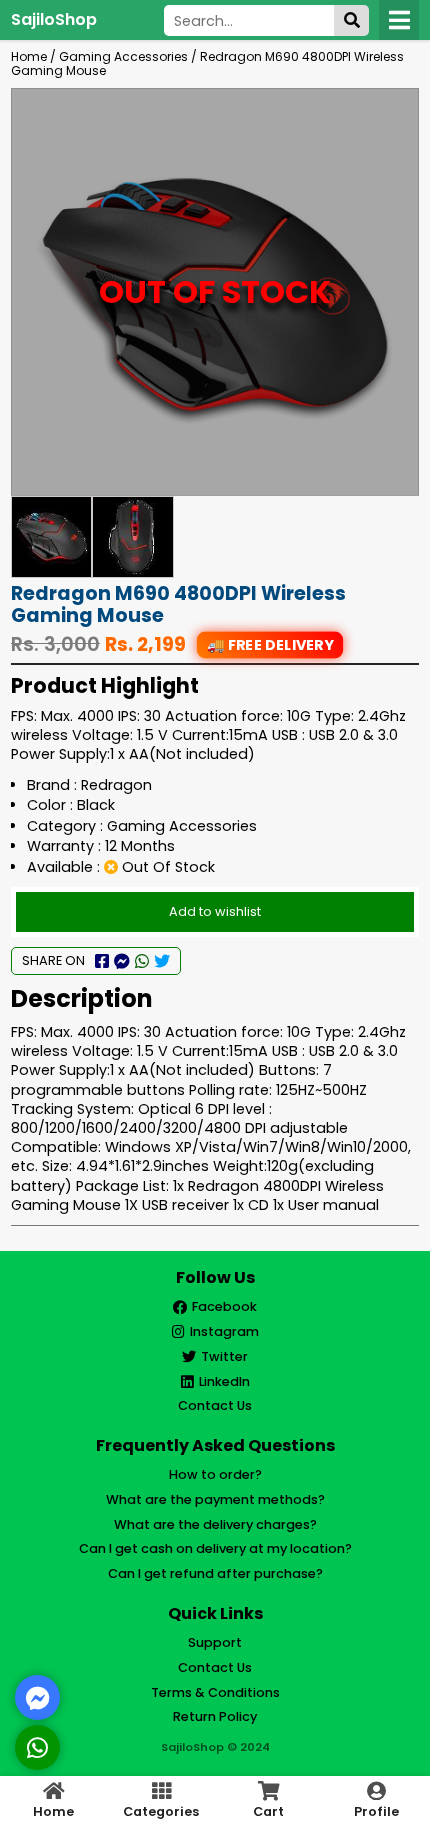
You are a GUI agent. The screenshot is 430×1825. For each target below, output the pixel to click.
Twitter (224, 1356)
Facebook (224, 1306)
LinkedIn (224, 1381)
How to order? (215, 1474)
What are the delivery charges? (215, 1524)
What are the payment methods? (215, 1499)
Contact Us (215, 1405)
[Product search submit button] (351, 20)
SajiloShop (54, 19)
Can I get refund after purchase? (215, 1573)
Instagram (224, 1331)
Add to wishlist (215, 911)
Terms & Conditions (215, 1692)
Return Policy (215, 1716)
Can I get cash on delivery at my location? (215, 1548)
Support (215, 1642)
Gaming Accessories (123, 56)
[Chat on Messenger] (38, 1698)
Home (29, 56)
